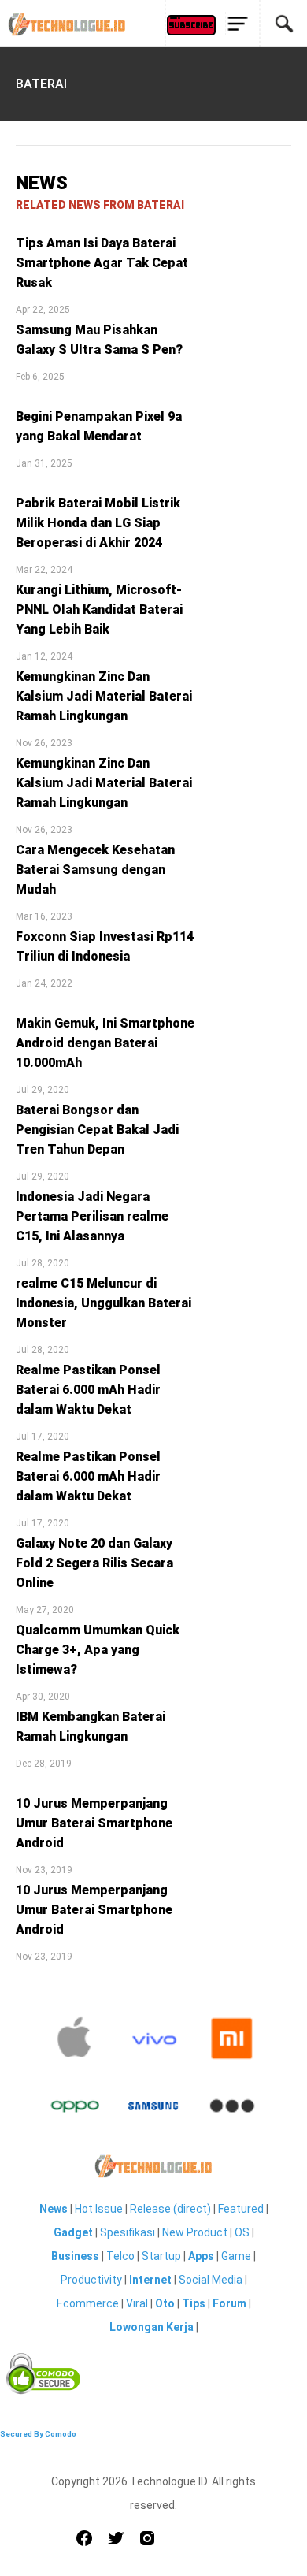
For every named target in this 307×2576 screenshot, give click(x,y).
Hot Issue (99, 2209)
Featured (241, 2209)
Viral (137, 2303)
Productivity (91, 2280)
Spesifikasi (128, 2232)
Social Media (211, 2280)
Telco (120, 2256)
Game (236, 2256)
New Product (195, 2232)
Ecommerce (88, 2303)
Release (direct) (170, 2209)
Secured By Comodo (38, 2434)
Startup (161, 2256)
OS (242, 2232)
